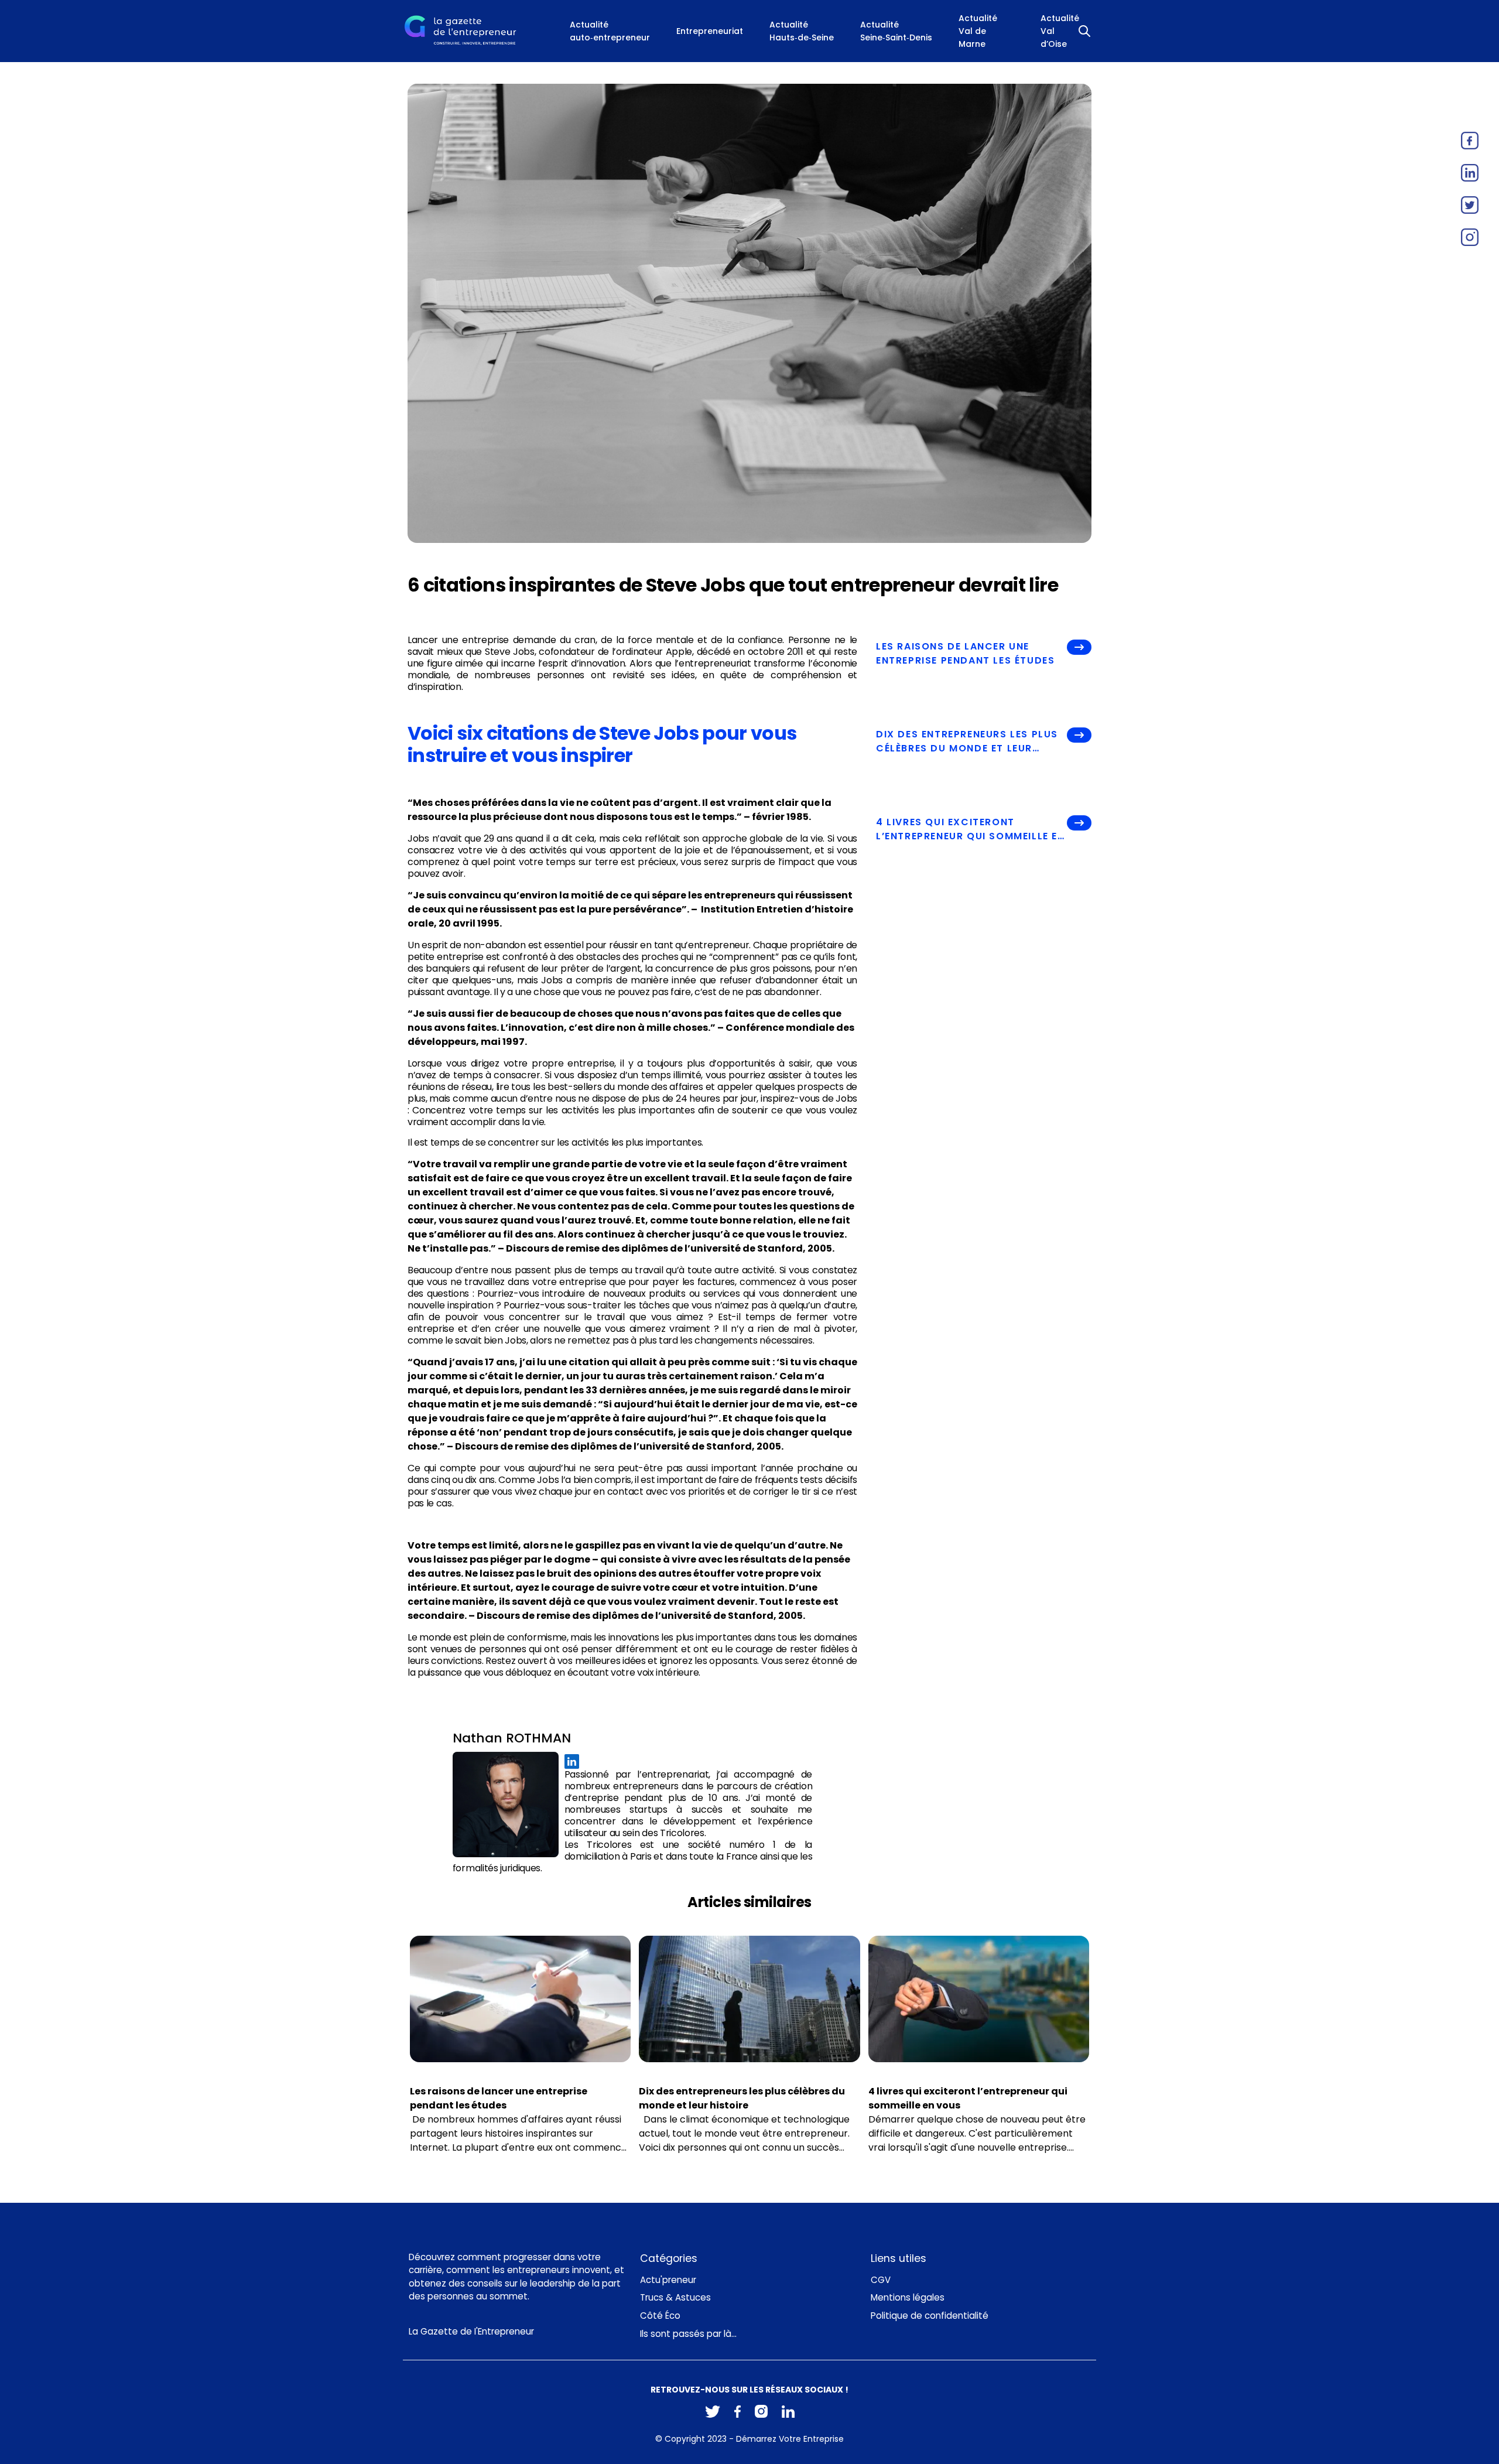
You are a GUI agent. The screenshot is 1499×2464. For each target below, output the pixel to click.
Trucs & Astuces (675, 2297)
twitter (1470, 205)
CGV (881, 2280)
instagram (1470, 237)
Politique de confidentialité (930, 2316)
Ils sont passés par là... (688, 2334)
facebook (1470, 141)
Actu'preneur (668, 2280)
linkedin (1470, 173)
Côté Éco (660, 2316)
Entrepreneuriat (710, 31)
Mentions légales (908, 2297)
